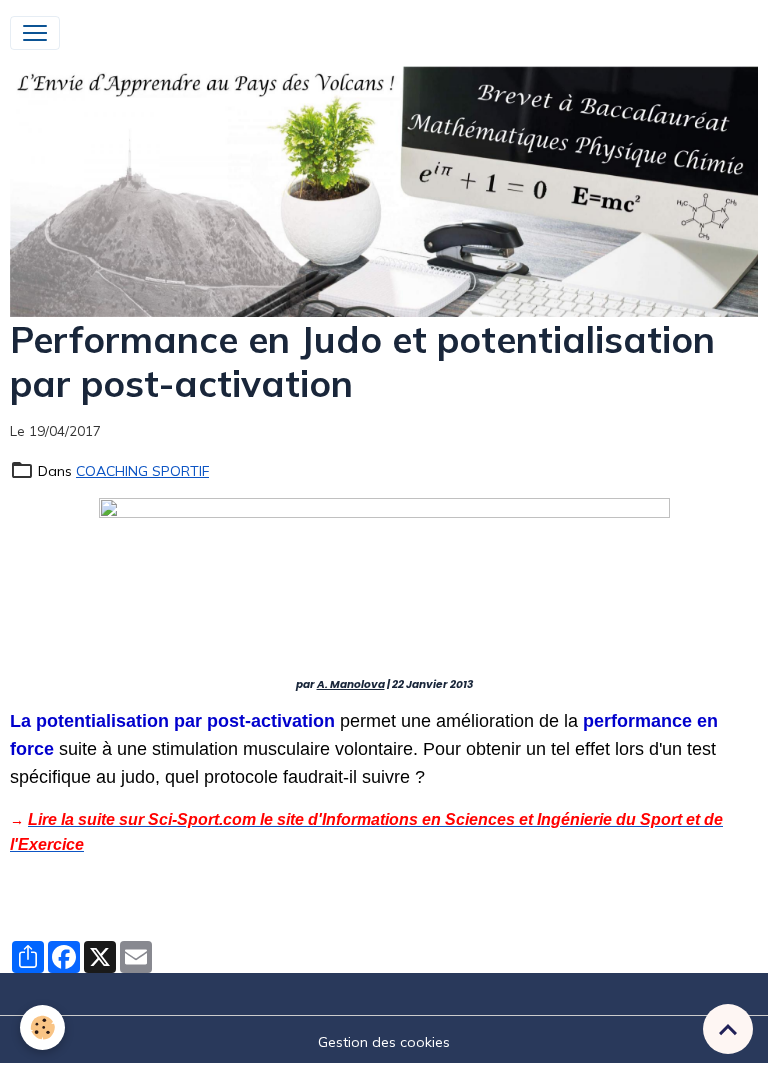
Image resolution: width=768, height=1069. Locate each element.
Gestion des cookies (384, 1042)
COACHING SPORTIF (142, 471)
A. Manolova (351, 684)
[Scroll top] (728, 1029)
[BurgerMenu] (35, 33)
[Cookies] (42, 1027)
